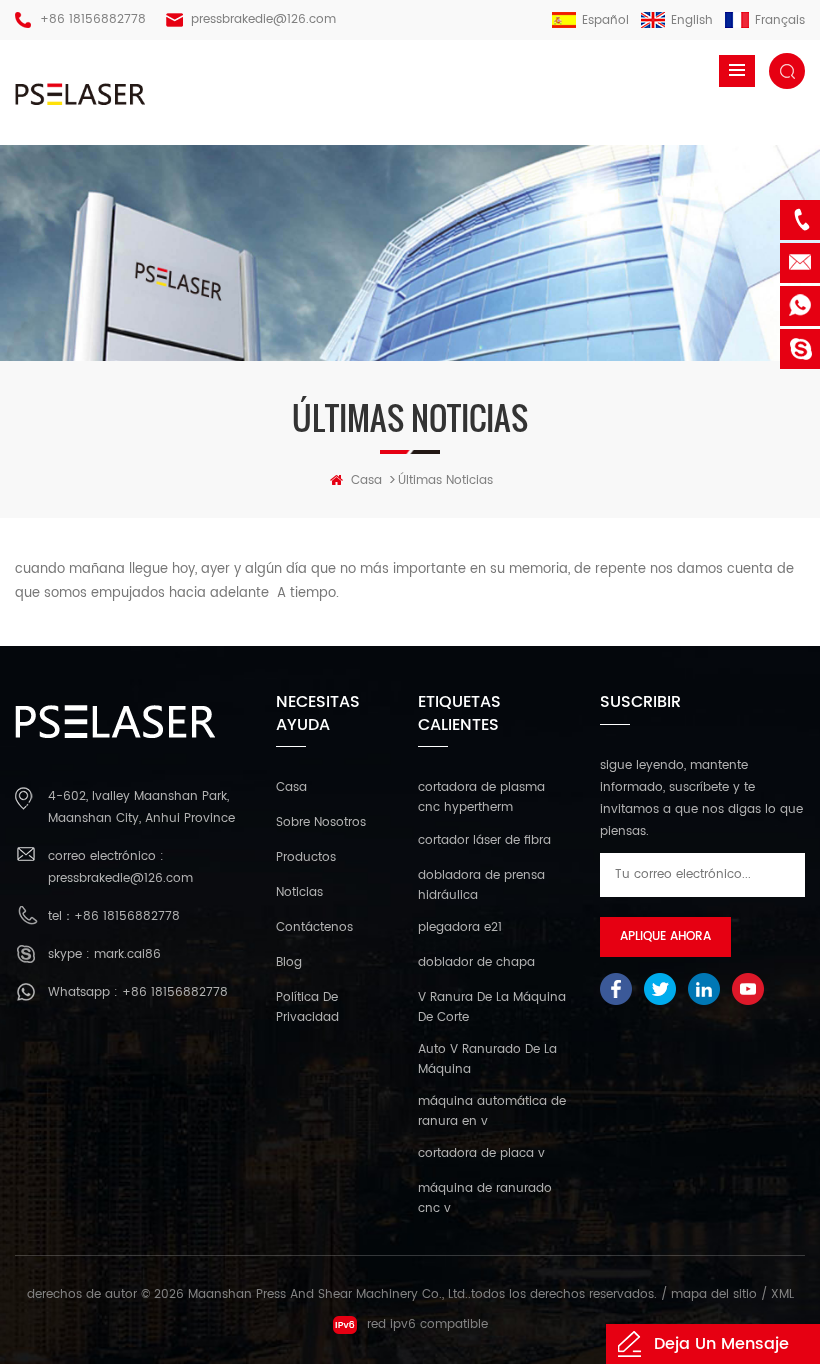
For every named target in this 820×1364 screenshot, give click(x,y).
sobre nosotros (321, 822)
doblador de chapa (476, 962)
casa (366, 480)
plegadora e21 (460, 927)
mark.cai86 (127, 954)
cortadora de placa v (481, 1153)
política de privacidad (307, 1007)
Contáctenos (314, 927)
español (605, 20)
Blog (289, 962)
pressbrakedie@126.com (263, 19)
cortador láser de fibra (484, 840)
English (692, 20)
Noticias (299, 892)
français (780, 20)
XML (782, 1294)
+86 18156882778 (93, 19)
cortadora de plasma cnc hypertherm (481, 797)
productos (306, 857)
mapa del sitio (714, 1294)
